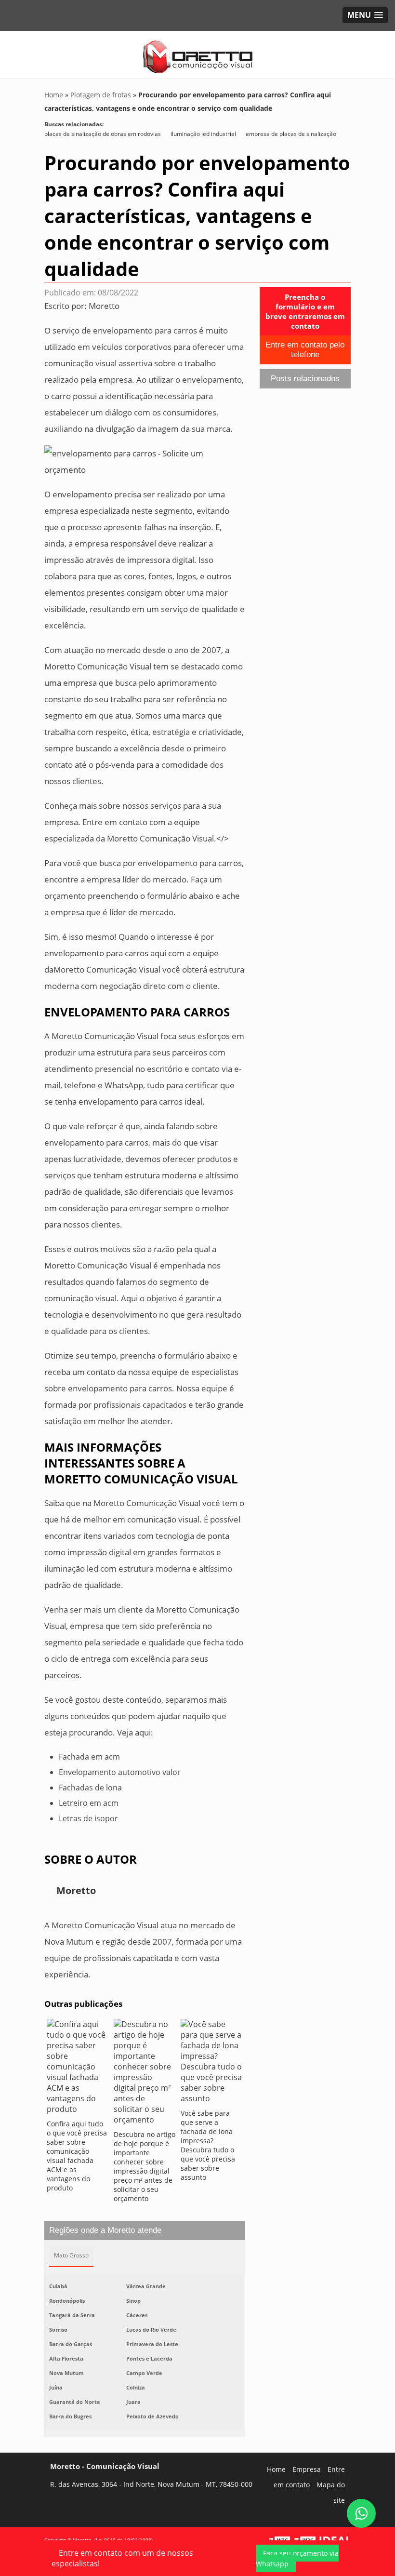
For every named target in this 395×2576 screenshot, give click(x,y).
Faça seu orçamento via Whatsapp (297, 2558)
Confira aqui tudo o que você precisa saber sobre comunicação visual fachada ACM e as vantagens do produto (77, 2156)
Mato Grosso (71, 2255)
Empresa (307, 2469)
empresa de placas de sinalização (291, 134)
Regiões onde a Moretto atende (105, 2230)
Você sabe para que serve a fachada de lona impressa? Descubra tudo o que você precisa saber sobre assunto (208, 2145)
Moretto (104, 306)
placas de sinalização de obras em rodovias (103, 134)
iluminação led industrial (203, 134)
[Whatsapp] (361, 2513)
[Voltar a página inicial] (198, 53)
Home (276, 2469)
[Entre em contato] (145, 461)
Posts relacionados (305, 379)
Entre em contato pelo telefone (305, 350)
